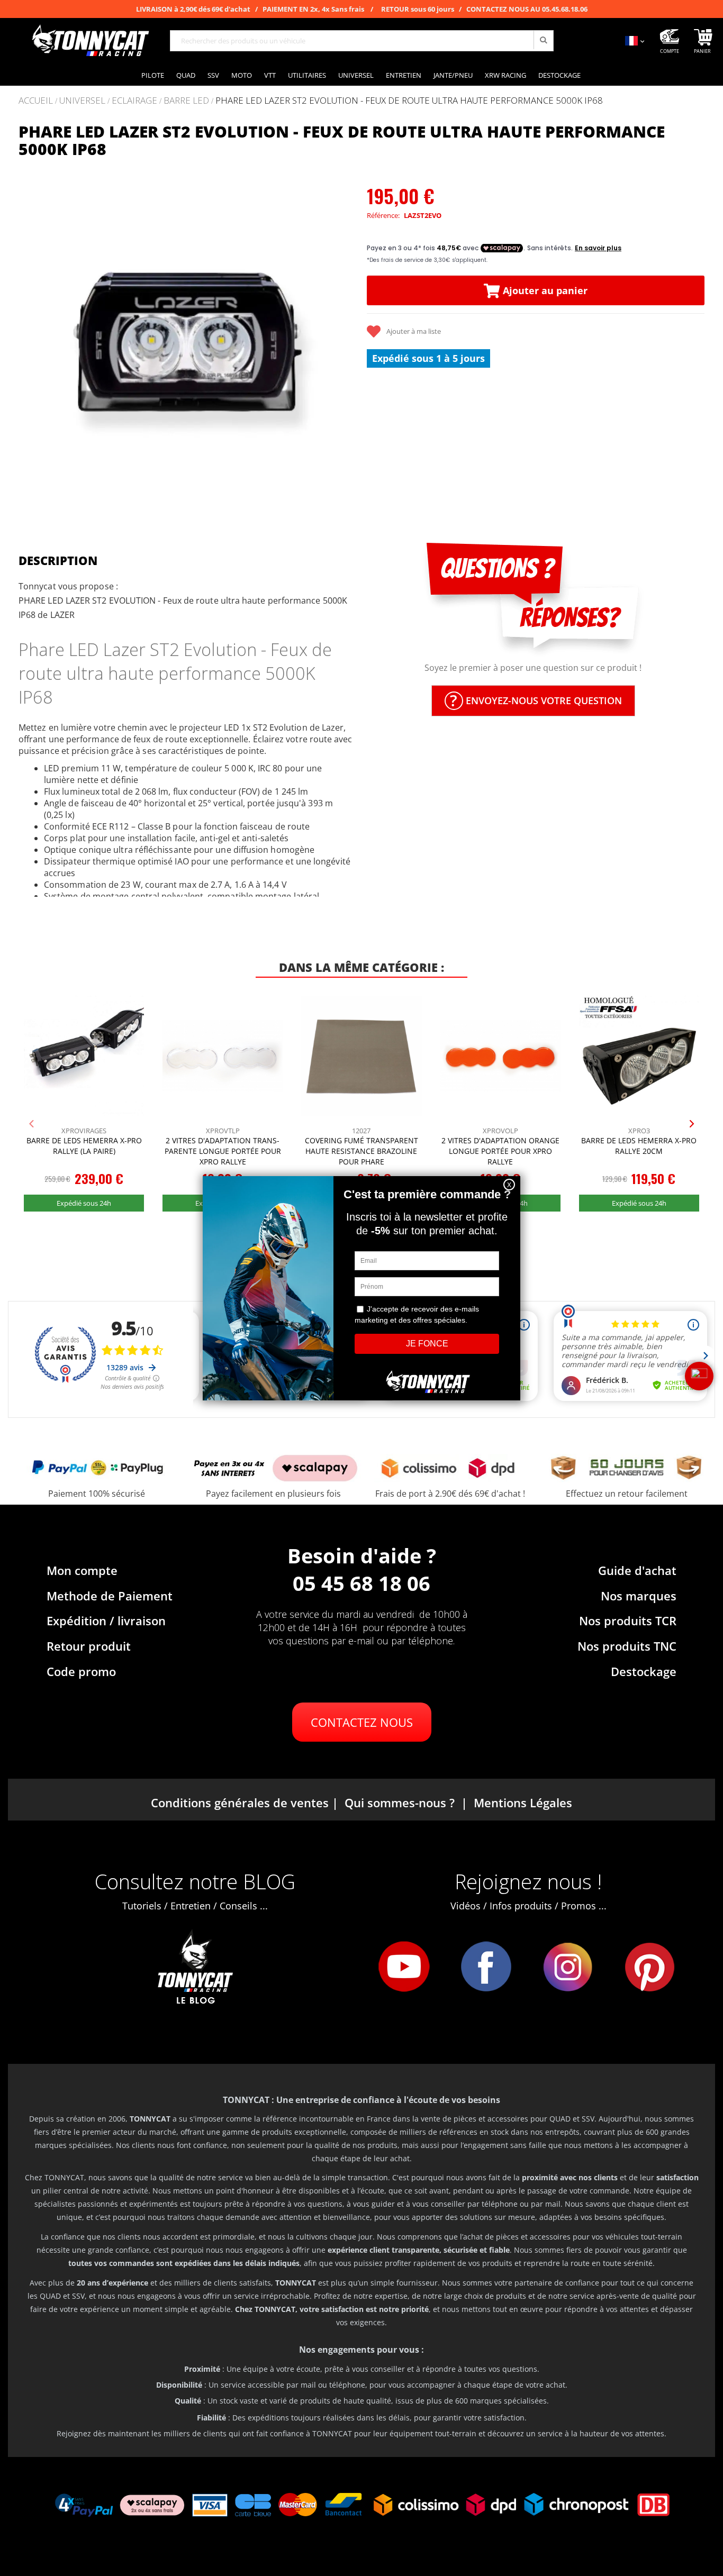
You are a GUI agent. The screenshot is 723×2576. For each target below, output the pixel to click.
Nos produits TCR (628, 1621)
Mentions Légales (523, 1803)
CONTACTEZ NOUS (362, 1722)
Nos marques (639, 1596)
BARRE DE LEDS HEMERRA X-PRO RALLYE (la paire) (84, 1146)
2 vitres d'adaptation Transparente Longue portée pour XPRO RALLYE (223, 1151)
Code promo (81, 1671)
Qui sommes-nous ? (400, 1803)
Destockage (644, 1671)
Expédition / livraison (106, 1621)
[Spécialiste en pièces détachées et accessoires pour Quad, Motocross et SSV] (90, 41)
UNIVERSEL (82, 101)
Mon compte (82, 1570)
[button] (32, 341)
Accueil (36, 100)
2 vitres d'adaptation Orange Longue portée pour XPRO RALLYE (500, 1151)
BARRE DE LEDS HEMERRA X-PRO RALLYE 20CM (639, 1146)
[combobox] (362, 41)
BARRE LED (186, 101)
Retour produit (89, 1646)
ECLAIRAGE (134, 101)
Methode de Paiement (110, 1596)
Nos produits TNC (627, 1646)
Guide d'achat (637, 1570)
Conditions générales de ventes (240, 1803)
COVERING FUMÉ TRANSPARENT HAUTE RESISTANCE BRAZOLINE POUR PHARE (361, 1151)
